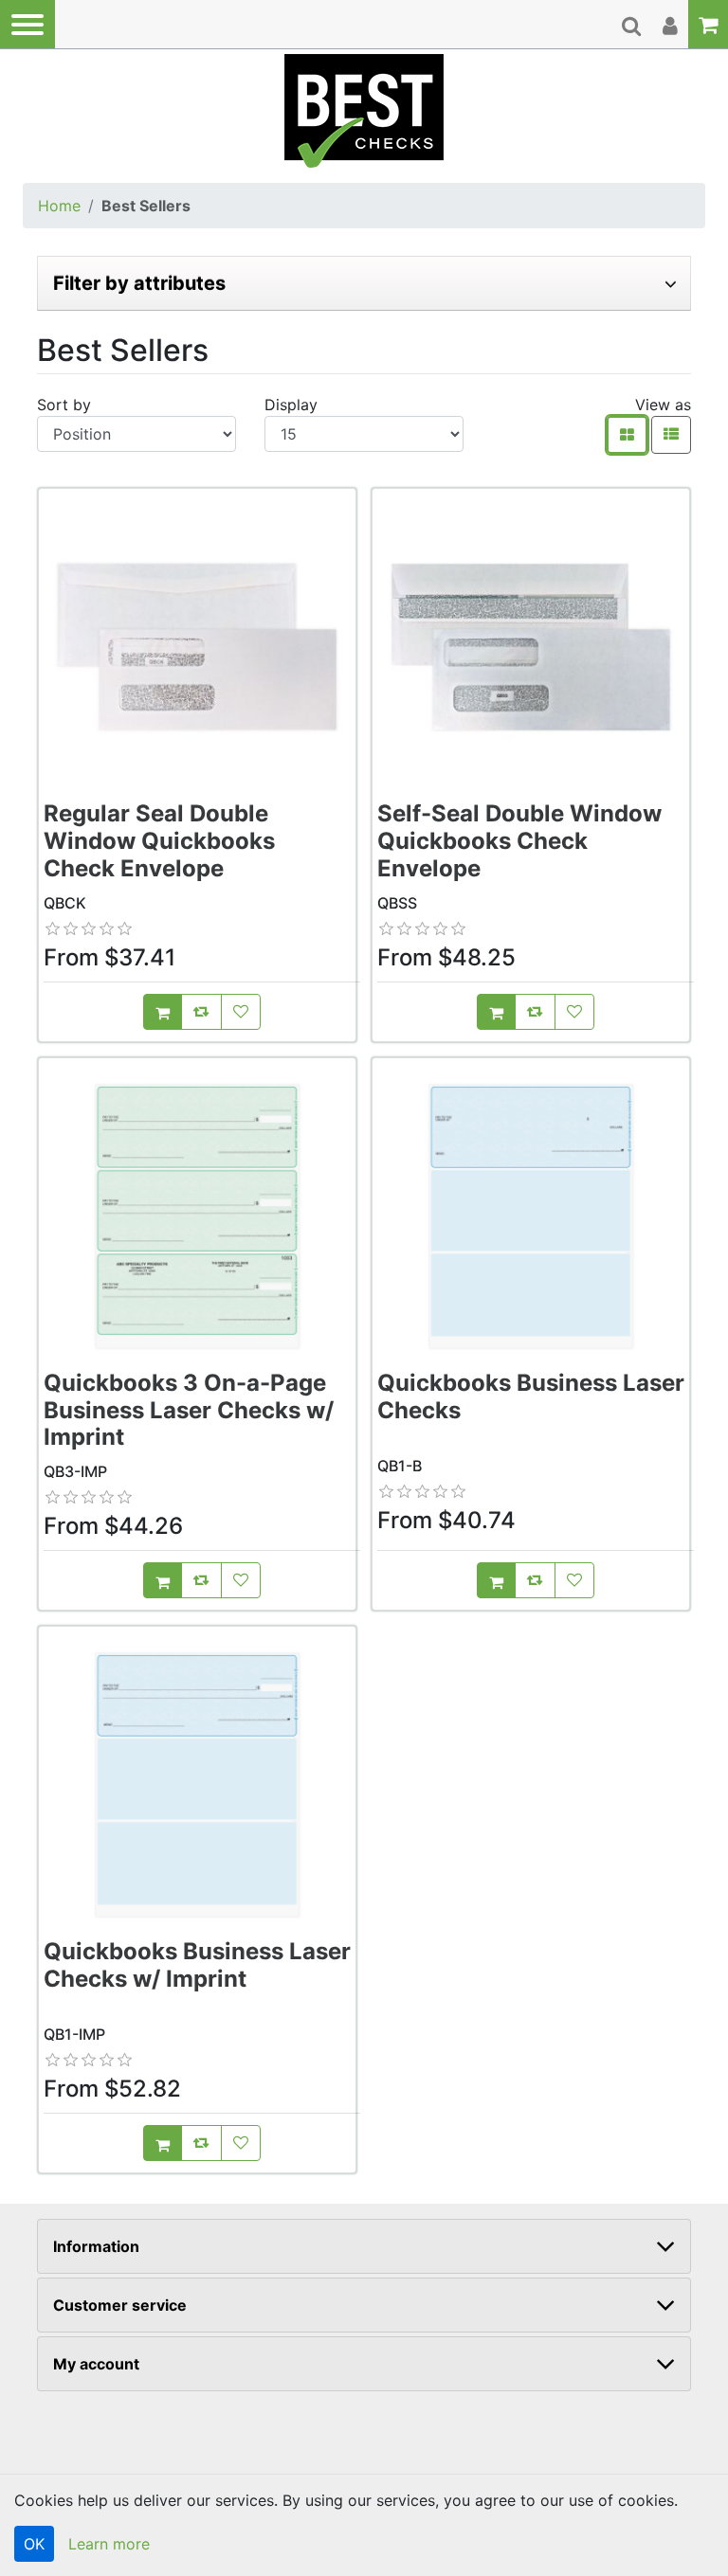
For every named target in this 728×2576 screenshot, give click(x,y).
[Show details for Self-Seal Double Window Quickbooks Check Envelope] (531, 647)
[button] (27, 24)
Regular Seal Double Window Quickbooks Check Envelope (159, 841)
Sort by (64, 405)
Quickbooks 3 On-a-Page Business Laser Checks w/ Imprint (189, 1410)
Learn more (109, 2544)
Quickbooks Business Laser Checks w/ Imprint (197, 1965)
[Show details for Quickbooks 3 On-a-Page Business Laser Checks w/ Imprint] (197, 1216)
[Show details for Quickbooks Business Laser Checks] (531, 1216)
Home (59, 206)
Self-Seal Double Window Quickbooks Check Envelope (519, 841)
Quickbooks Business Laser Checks (531, 1396)
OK (34, 2544)
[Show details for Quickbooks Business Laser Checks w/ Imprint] (197, 1785)
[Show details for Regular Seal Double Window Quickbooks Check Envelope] (197, 647)
